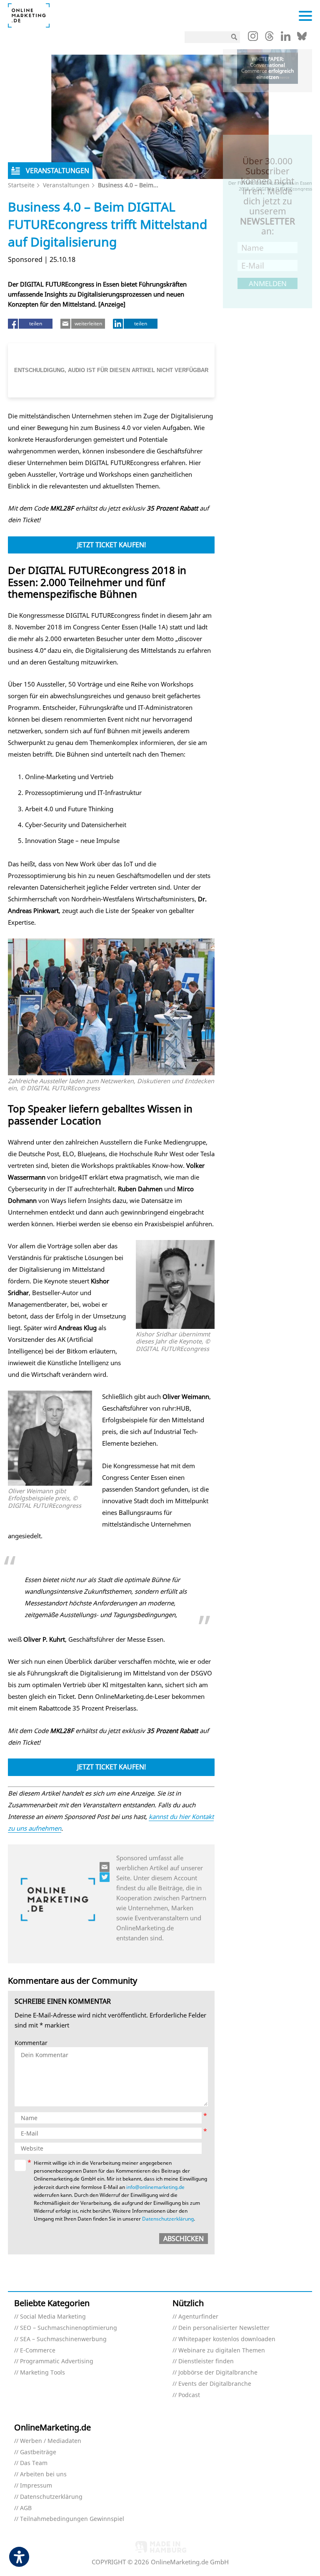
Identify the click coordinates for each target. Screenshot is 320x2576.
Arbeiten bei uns (43, 2474)
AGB (26, 2508)
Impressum (36, 2486)
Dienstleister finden (206, 2361)
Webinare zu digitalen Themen (222, 2351)
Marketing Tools (42, 2373)
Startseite (21, 185)
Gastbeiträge (38, 2452)
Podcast (189, 2395)
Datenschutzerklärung (168, 2219)
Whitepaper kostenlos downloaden (227, 2339)
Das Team (34, 2463)
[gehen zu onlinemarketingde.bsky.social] (302, 38)
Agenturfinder (198, 2317)
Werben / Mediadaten (51, 2441)
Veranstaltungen (66, 185)
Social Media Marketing (53, 2317)
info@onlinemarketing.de (155, 2187)
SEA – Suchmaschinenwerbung (63, 2339)
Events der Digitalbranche (215, 2384)
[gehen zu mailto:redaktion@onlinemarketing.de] (105, 1867)
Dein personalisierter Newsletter (224, 2328)
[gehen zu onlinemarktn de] (105, 1877)
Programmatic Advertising (57, 2361)
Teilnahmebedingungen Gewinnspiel (72, 2519)
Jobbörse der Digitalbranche (218, 2373)
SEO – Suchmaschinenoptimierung (69, 2328)
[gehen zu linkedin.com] (286, 38)
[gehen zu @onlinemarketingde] (269, 38)
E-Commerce (38, 2351)
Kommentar (31, 2043)
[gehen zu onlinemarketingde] (253, 38)
